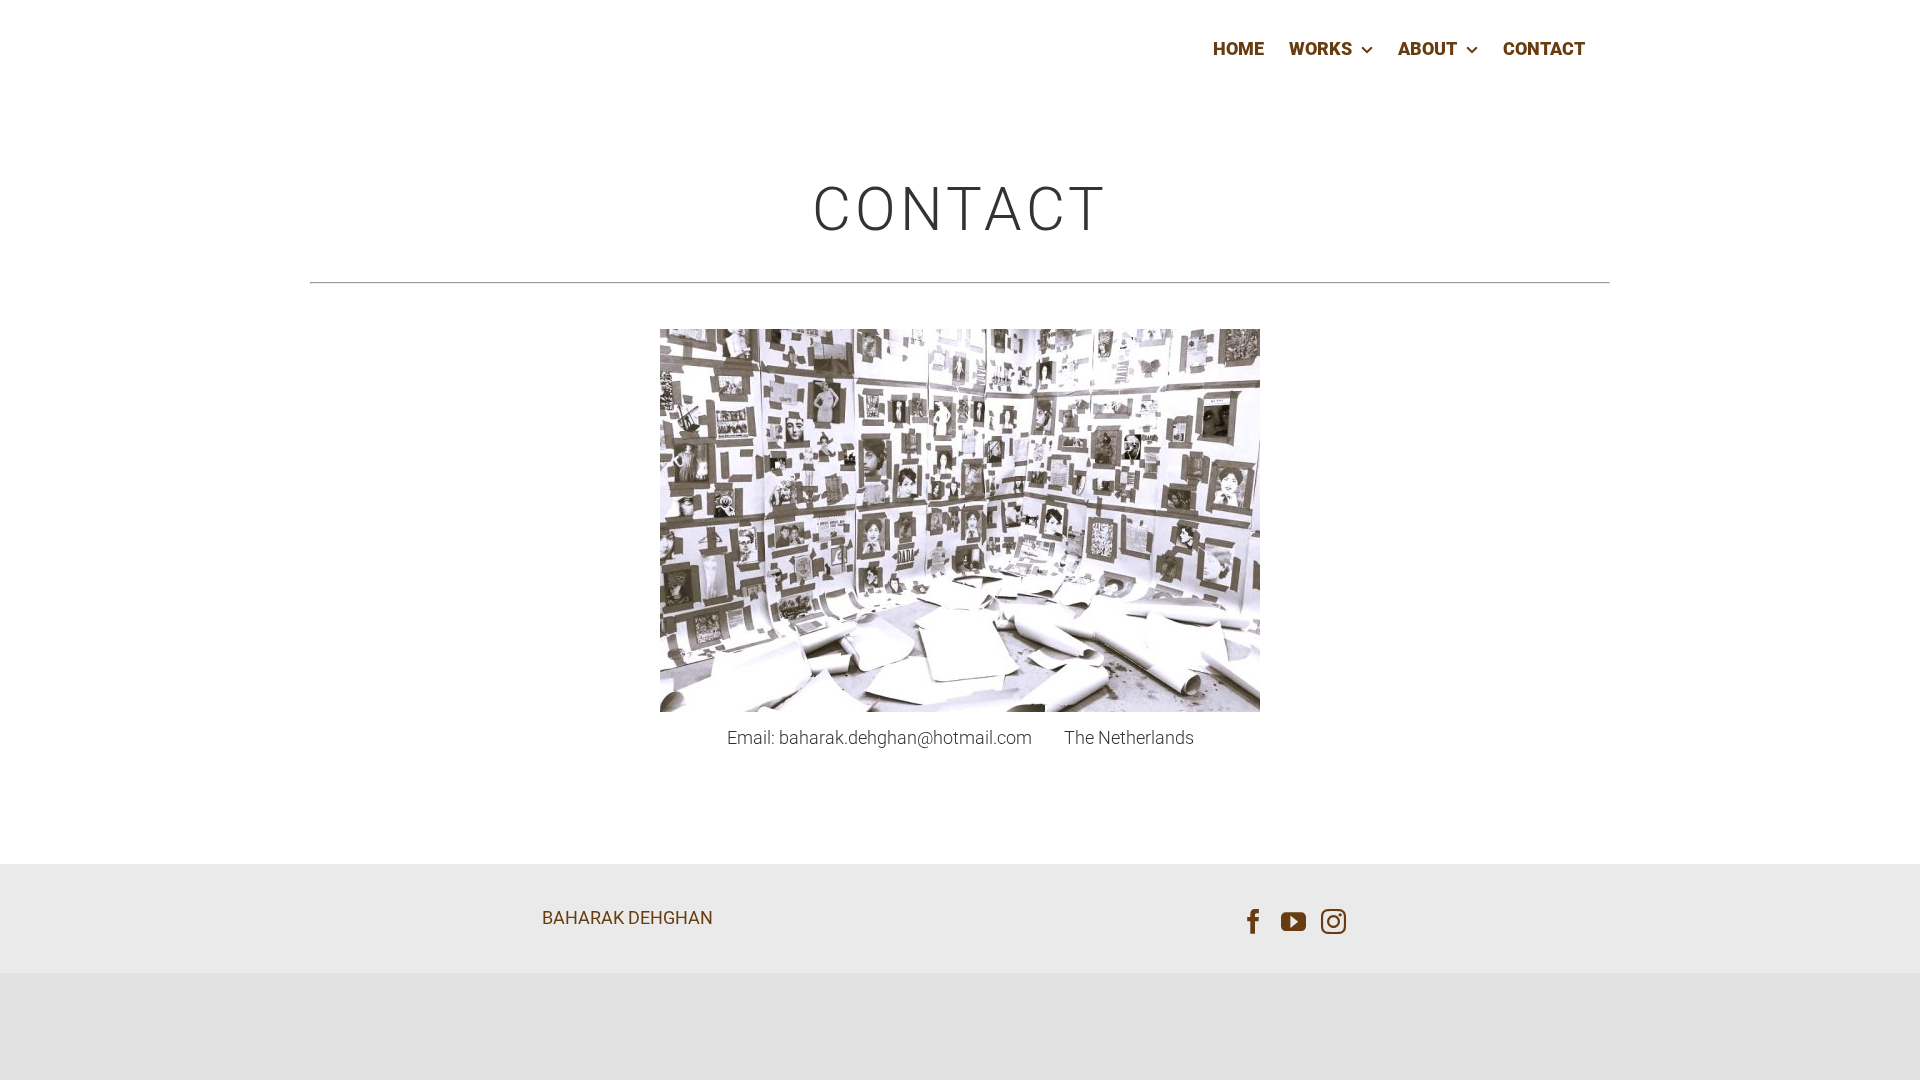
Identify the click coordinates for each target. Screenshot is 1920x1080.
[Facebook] (1253, 921)
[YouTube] (1293, 921)
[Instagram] (1333, 921)
